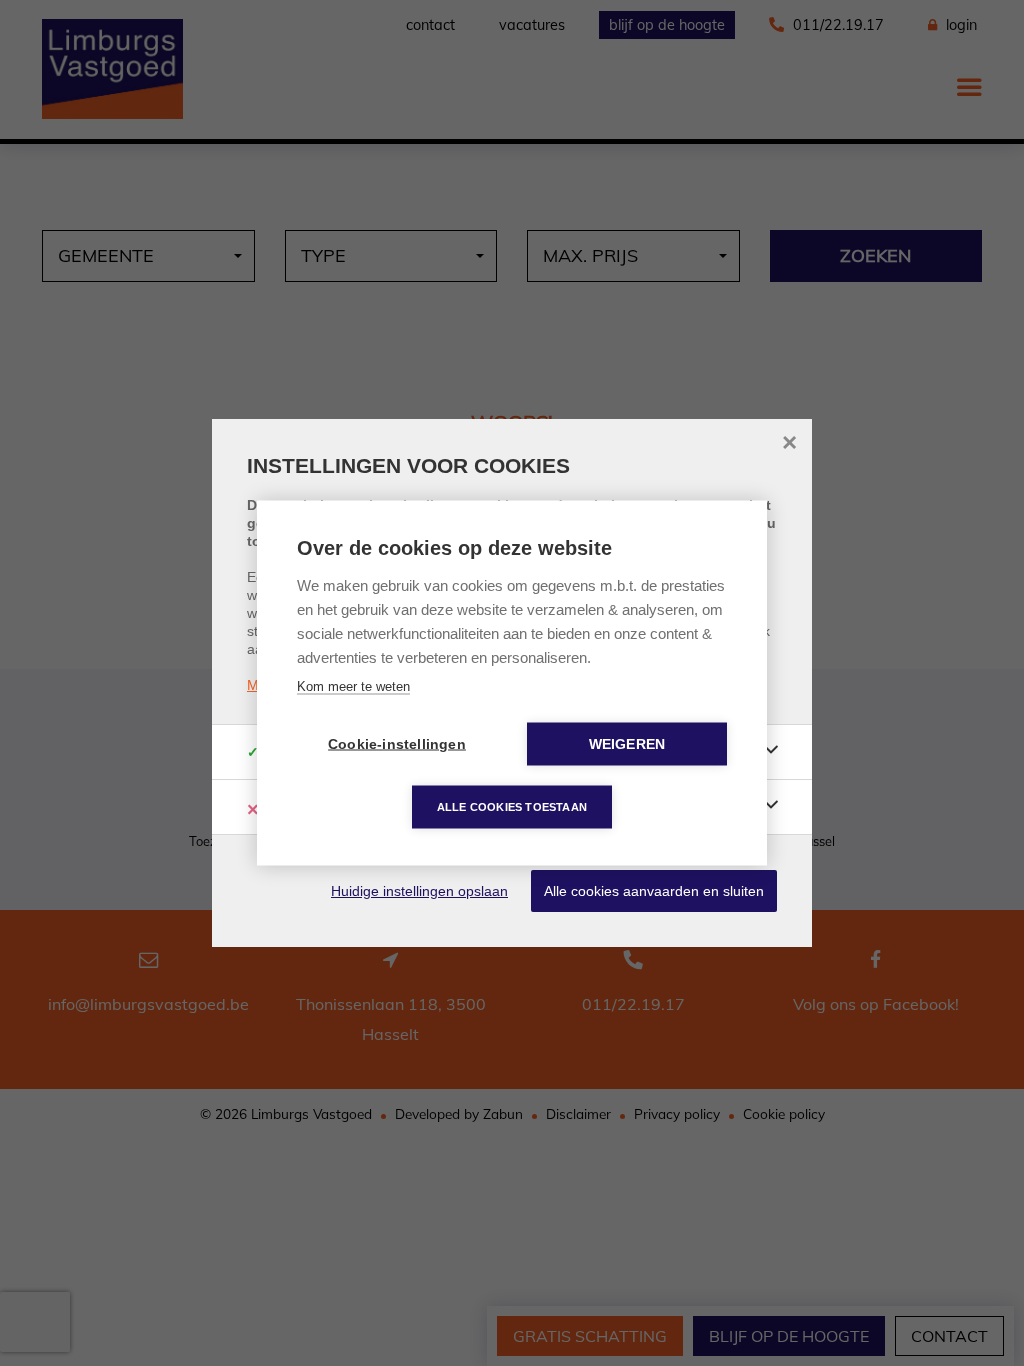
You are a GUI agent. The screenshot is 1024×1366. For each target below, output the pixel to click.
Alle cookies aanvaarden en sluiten (654, 891)
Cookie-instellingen (397, 744)
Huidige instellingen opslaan (419, 891)
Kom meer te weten (353, 686)
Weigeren (627, 744)
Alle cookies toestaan (512, 807)
